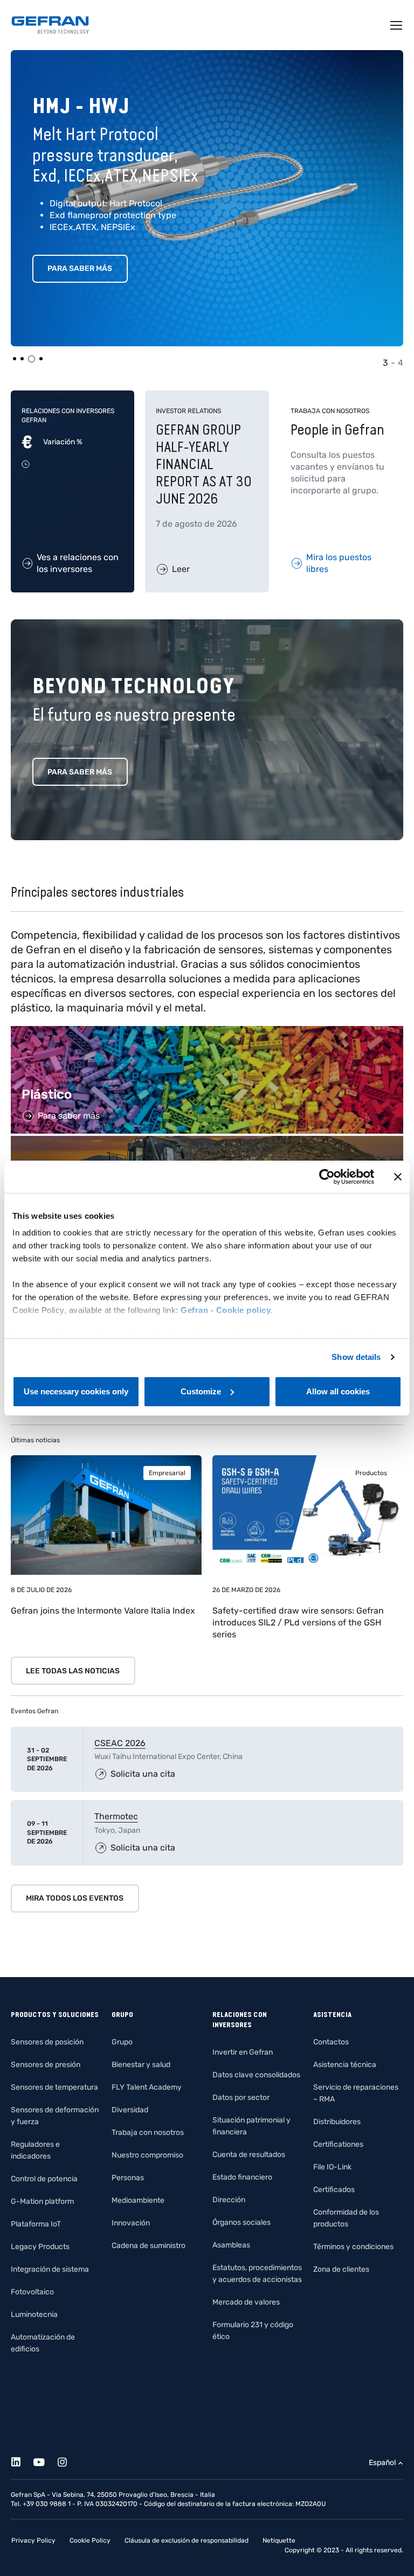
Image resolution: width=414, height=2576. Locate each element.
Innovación (131, 2223)
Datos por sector (241, 2097)
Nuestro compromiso (147, 2155)
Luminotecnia (34, 2315)
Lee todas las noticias (73, 1671)
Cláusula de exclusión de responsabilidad (187, 2540)
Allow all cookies (338, 1391)
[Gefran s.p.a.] (50, 25)
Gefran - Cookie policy (226, 1310)
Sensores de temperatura (54, 2087)
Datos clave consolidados (256, 2075)
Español (382, 2463)
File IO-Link (332, 2167)
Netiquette (279, 2540)
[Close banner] (398, 1177)
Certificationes (338, 2144)
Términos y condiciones (353, 2247)
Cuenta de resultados (249, 2155)
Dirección (229, 2200)
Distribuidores (337, 2122)
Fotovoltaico (32, 2292)
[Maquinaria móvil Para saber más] (207, 1142)
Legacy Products (40, 2247)
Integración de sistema (50, 2269)
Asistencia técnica (345, 2065)
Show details (356, 1357)
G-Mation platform (42, 2201)
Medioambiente (138, 2200)
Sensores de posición (47, 2042)
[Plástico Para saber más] (207, 1032)
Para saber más (80, 268)
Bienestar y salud (141, 2065)
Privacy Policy (33, 2540)
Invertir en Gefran (243, 2052)
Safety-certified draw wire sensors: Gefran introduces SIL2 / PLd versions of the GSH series (298, 1622)
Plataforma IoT (36, 2224)
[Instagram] (68, 2460)
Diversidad (130, 2110)
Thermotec (116, 1816)
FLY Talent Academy (147, 2087)
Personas (128, 2178)
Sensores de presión (46, 2065)
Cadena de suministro (149, 2246)
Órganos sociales (241, 2222)
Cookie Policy (90, 2540)
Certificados (334, 2190)
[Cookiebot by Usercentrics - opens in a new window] (327, 1177)
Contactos (331, 2042)
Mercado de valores (246, 2302)
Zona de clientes (341, 2269)
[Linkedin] (22, 2460)
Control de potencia (44, 2179)
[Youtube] (45, 2460)
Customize (201, 1391)
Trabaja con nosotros (148, 2132)
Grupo (122, 2042)
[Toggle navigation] (397, 25)
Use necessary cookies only (76, 1391)
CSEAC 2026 (120, 1743)
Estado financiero (242, 2177)
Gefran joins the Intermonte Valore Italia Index (103, 1611)
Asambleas (231, 2245)
